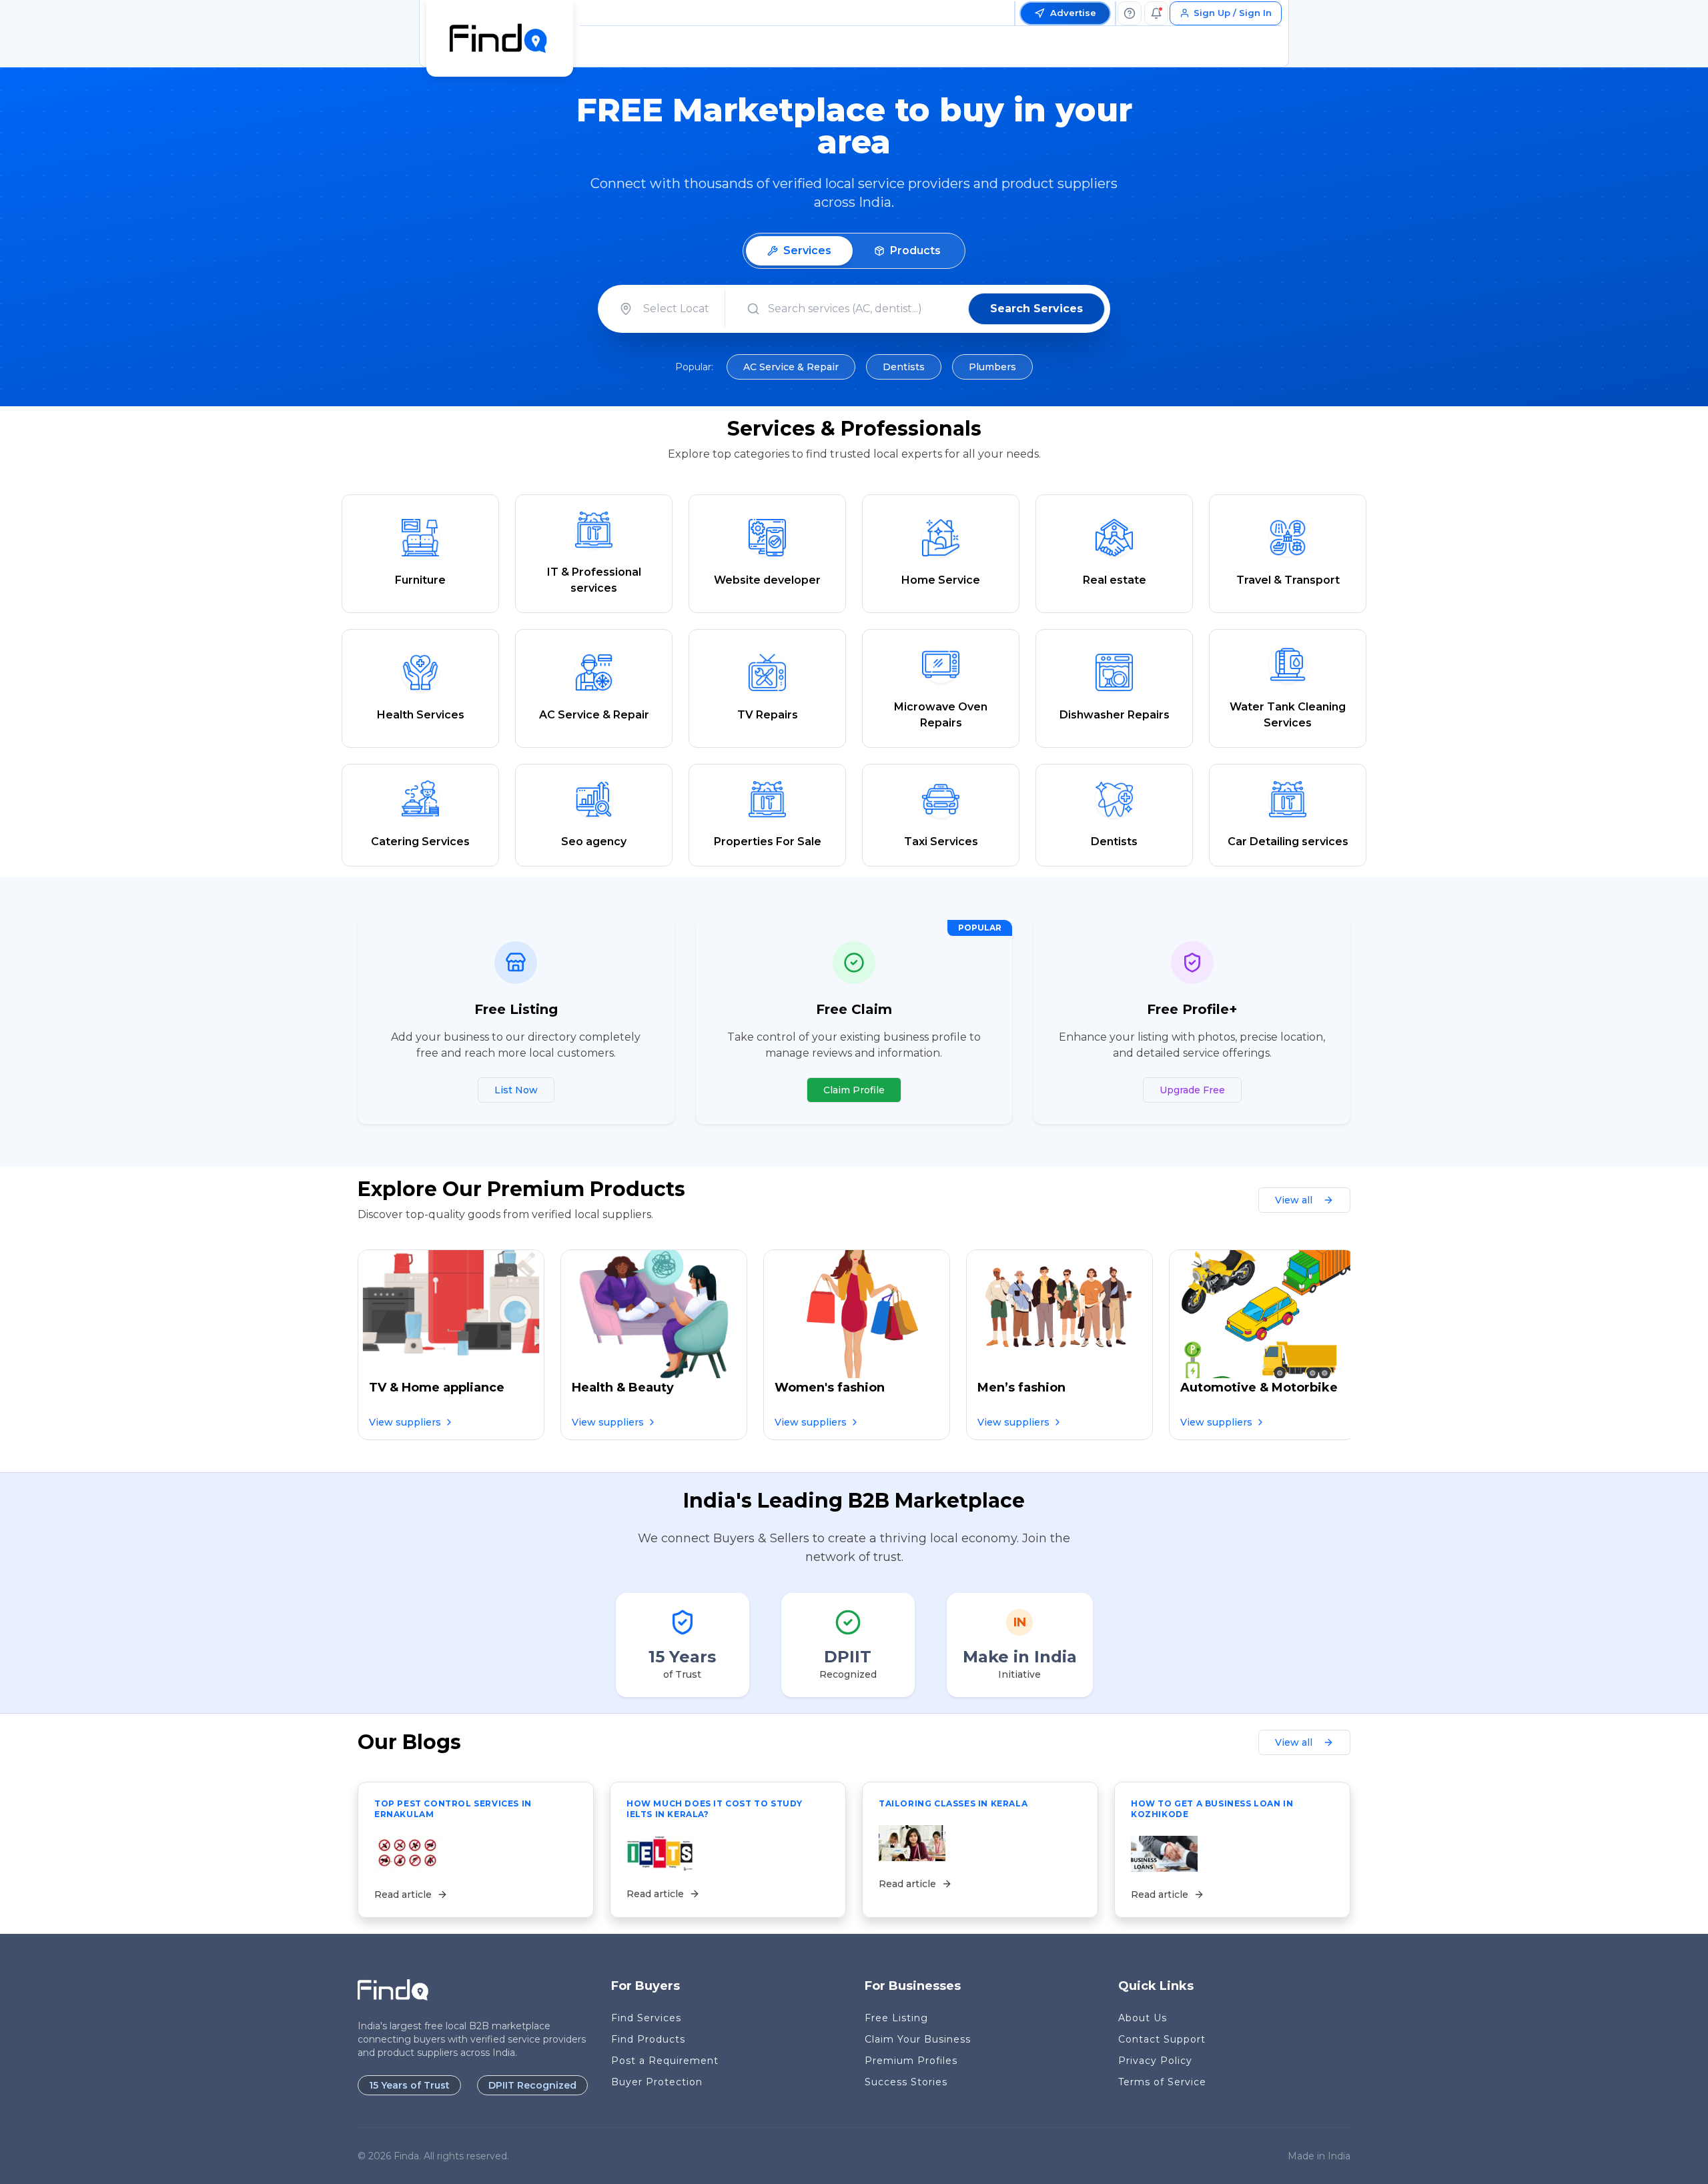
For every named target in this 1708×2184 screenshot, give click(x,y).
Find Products (648, 2039)
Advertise (1073, 13)
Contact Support (1162, 2039)
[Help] (1130, 13)
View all (1294, 1200)
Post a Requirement (665, 2061)
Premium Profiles (911, 2061)
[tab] (799, 251)
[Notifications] (1156, 13)
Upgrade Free (1192, 1090)
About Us (1143, 2018)
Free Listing (896, 2018)
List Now (516, 1090)
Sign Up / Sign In (1233, 13)
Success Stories (906, 2082)
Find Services (646, 2018)
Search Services (1036, 309)
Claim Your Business (918, 2039)
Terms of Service (1162, 2082)
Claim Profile (854, 1090)
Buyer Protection (657, 2082)
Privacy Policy (1155, 2061)
